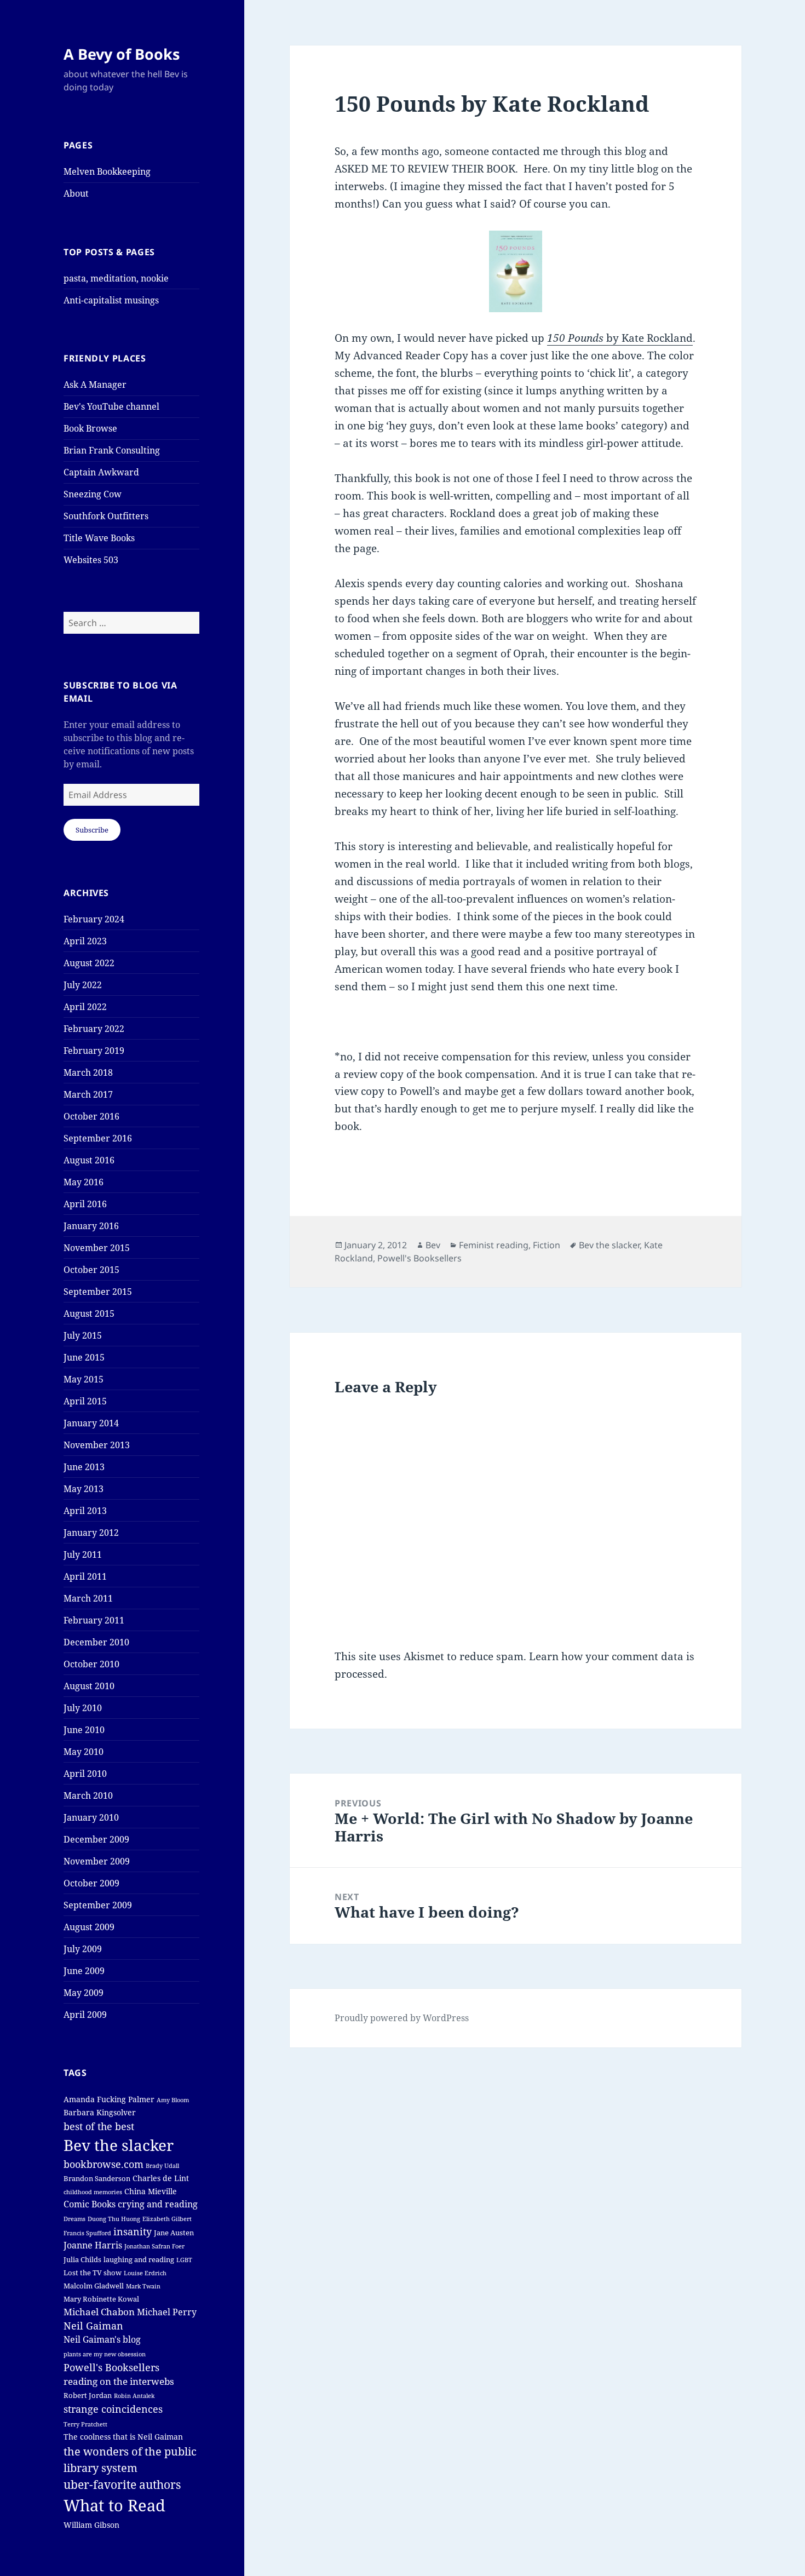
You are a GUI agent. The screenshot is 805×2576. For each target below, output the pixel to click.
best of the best (99, 2126)
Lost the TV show (93, 2273)
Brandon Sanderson (97, 2179)
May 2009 (84, 1993)
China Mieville (151, 2191)
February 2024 (94, 919)
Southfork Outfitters (106, 516)
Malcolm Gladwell (94, 2286)
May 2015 (84, 1379)
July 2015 (83, 1335)
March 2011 (88, 1598)
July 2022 (83, 985)
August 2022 (89, 963)
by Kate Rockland (620, 338)
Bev (433, 1245)
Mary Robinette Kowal (101, 2299)
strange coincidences (113, 2409)
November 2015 (97, 1248)
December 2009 (96, 1839)
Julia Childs (82, 2260)
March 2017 (88, 1094)
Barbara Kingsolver (100, 2112)
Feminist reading (494, 1245)
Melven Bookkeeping (107, 171)
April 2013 (85, 1511)
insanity (133, 2231)
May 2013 (84, 1489)
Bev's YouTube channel (111, 406)
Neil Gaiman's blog (102, 2339)
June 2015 (84, 1357)
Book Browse (90, 428)
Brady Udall (162, 2166)
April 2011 (85, 1576)
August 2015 (89, 1313)
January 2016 (91, 1226)
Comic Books (90, 2204)
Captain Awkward (101, 472)
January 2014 (91, 1423)
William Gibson (91, 2525)
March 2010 (88, 1795)
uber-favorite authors (122, 2485)
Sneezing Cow (93, 494)
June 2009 (84, 1971)
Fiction (547, 1245)
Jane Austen (174, 2233)
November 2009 (97, 1861)
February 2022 (94, 1029)
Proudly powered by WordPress (402, 2018)
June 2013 (84, 1467)
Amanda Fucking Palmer (109, 2099)
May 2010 (84, 1752)
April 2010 (85, 1774)
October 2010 (91, 1664)
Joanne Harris (93, 2245)
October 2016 (91, 1116)
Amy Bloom (173, 2100)
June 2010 (84, 1730)
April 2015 (85, 1401)
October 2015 (91, 1270)
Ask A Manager (95, 385)
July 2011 (83, 1554)
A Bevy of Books (122, 54)
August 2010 (89, 1686)
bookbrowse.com (104, 2164)
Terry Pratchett (85, 2424)
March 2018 (88, 1072)
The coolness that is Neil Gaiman (123, 2437)
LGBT (184, 2260)
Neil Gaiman (93, 2326)
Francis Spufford (87, 2233)
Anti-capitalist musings (111, 300)
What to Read (114, 2505)
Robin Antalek (134, 2396)
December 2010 (96, 1642)
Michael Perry (167, 2312)
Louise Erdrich (145, 2273)
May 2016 (84, 1182)
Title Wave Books (99, 538)
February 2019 (94, 1051)
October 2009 (91, 1883)
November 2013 (97, 1445)
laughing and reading (139, 2260)
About (76, 193)
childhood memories (93, 2192)
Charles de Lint (161, 2178)
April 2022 (85, 1007)
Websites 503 (91, 560)
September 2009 (98, 1905)
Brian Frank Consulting (112, 450)
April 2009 (85, 2015)
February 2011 (94, 1620)
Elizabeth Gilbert (167, 2219)
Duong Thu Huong (114, 2219)
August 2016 (89, 1160)
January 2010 (91, 1817)
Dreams (74, 2219)
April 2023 (85, 941)
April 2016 (85, 1204)
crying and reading (158, 2204)
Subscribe (92, 830)
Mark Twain (143, 2286)
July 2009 (83, 1949)
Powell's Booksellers (111, 2367)
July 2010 (83, 1708)
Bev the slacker (119, 2145)
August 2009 (89, 1927)
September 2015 (98, 1292)
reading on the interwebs (119, 2381)
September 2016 (98, 1138)
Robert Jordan (88, 2396)
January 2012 (91, 1533)
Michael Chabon (99, 2312)
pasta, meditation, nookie (116, 278)
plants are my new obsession (105, 2354)
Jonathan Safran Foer (154, 2246)
